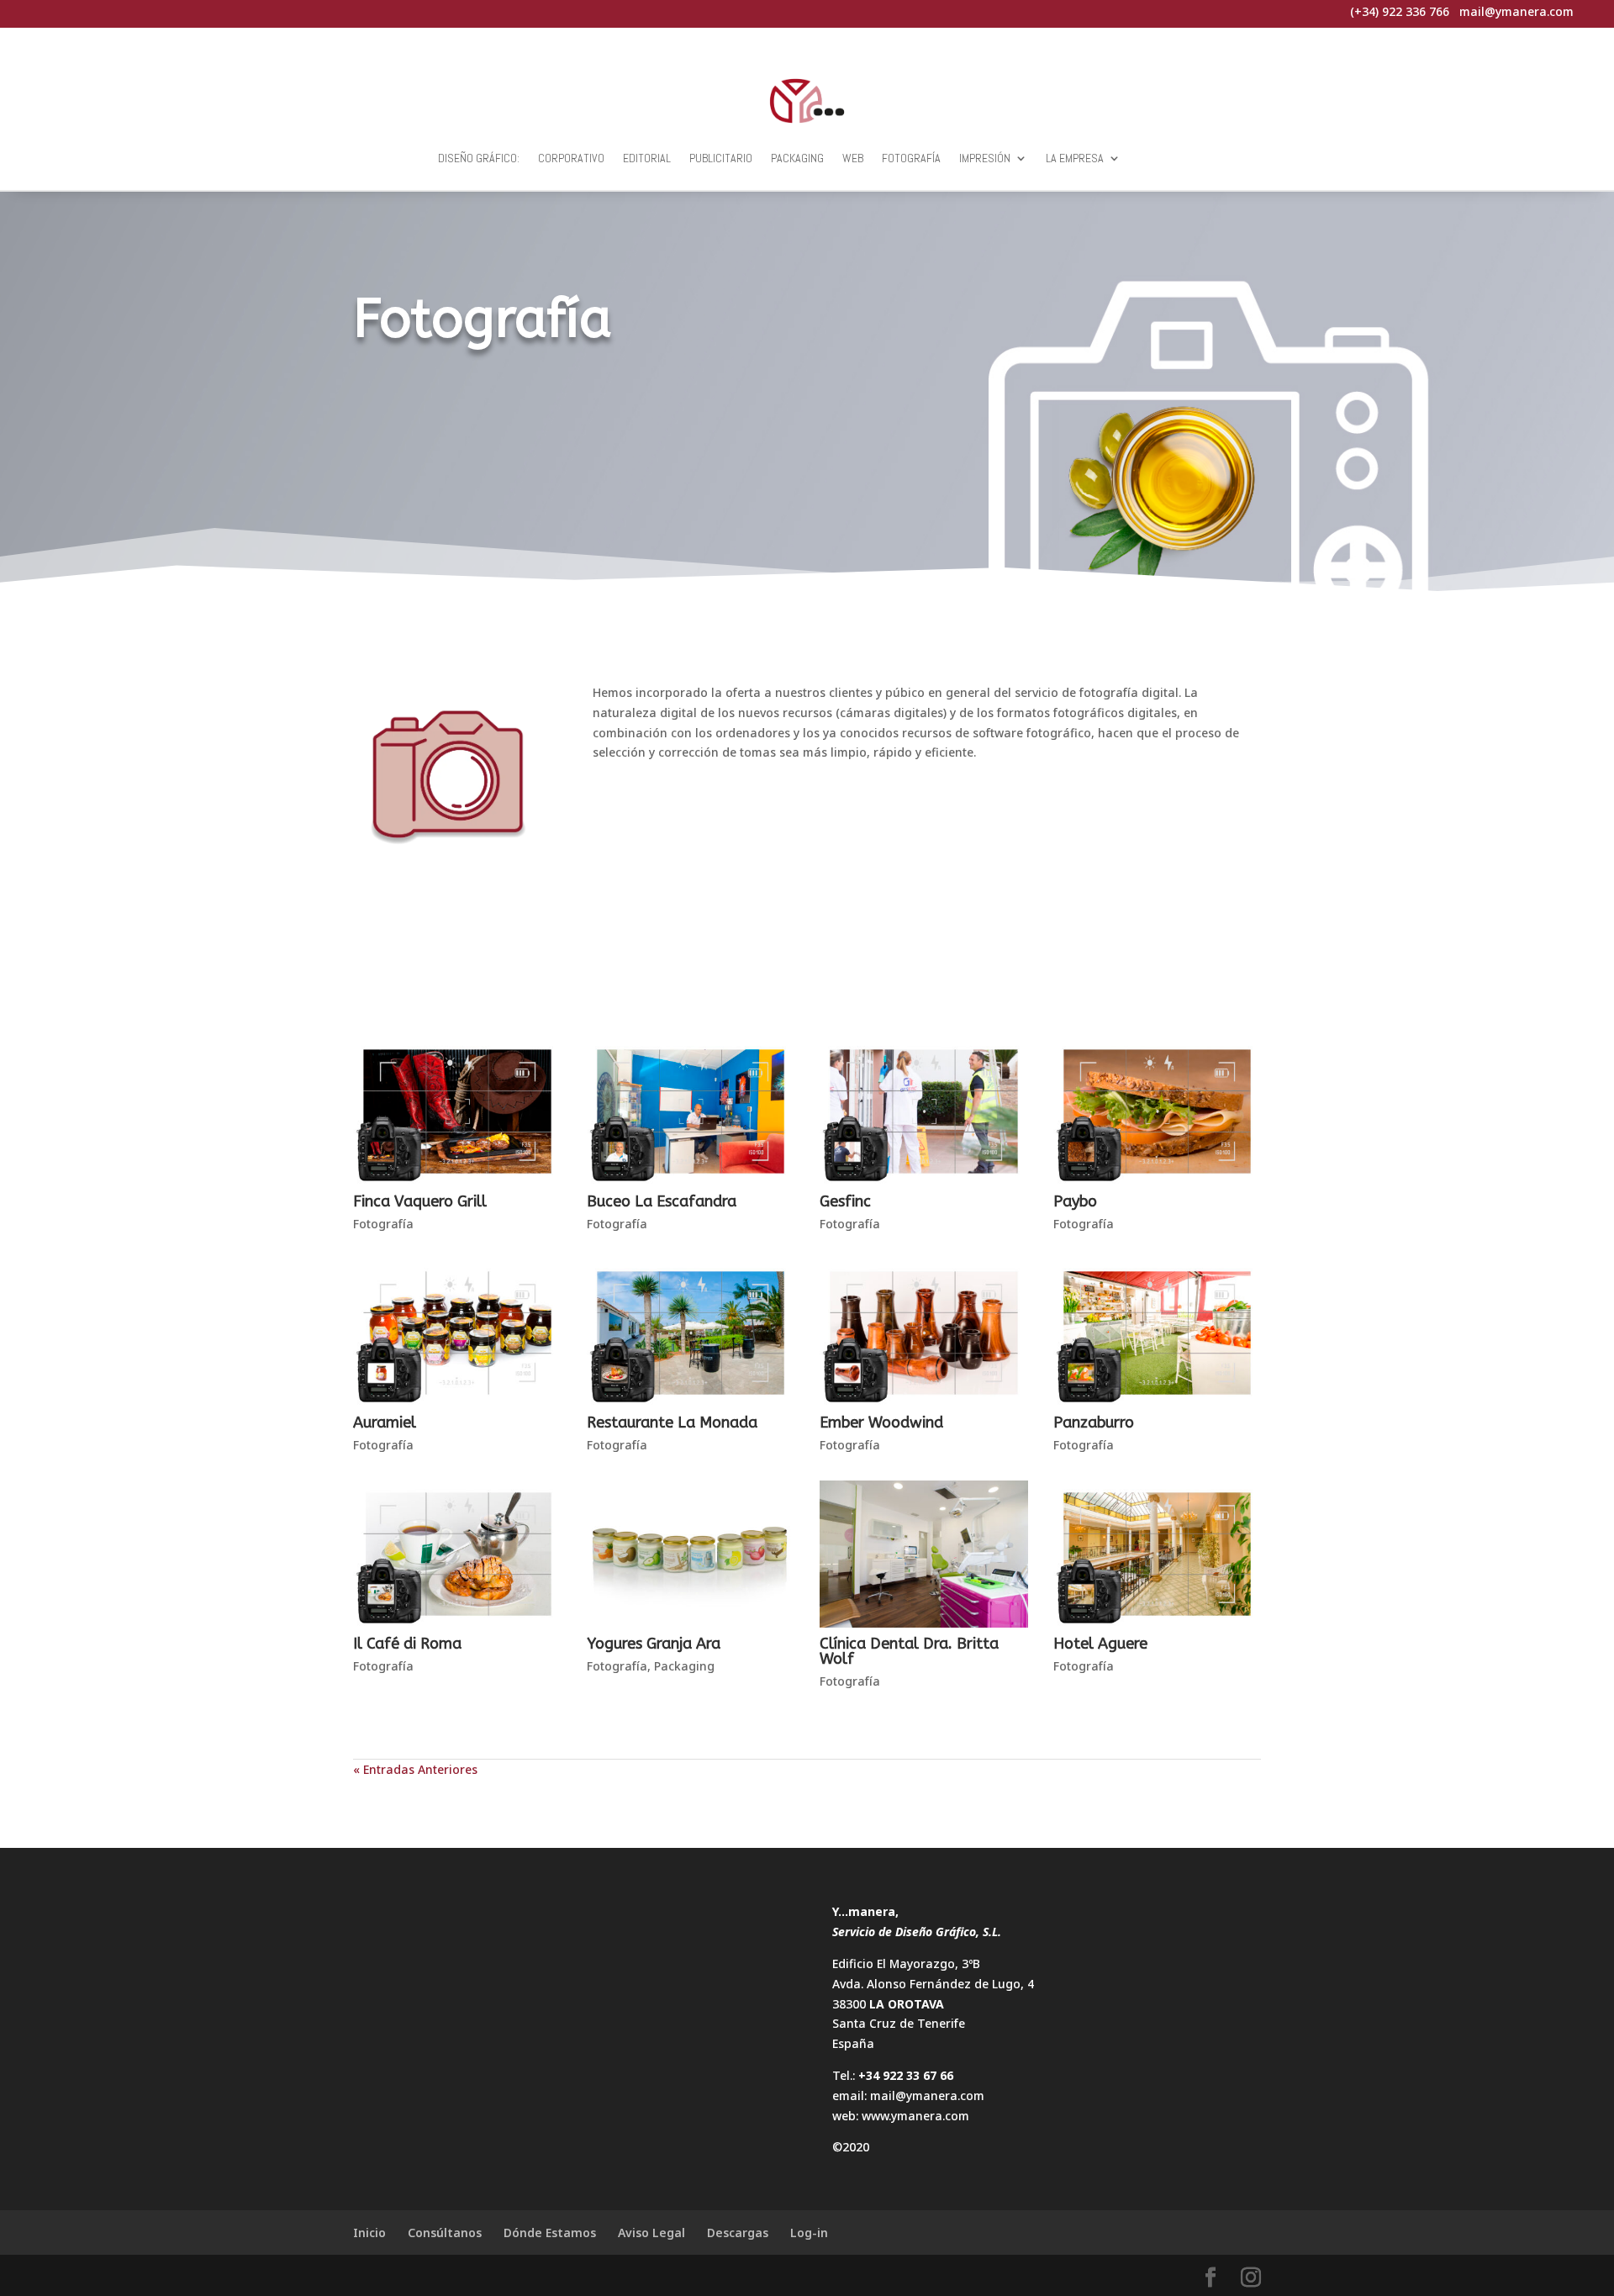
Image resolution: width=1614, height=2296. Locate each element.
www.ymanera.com (915, 2116)
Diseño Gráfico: (479, 158)
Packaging (797, 158)
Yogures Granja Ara (654, 1644)
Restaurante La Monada (672, 1422)
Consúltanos (445, 2233)
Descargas (738, 2233)
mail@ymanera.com (927, 2095)
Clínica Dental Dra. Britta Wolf (909, 1651)
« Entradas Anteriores (415, 1769)
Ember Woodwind (881, 1422)
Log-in (809, 2233)
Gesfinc (845, 1201)
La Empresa (1075, 158)
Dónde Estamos (550, 2233)
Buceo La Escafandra (662, 1201)
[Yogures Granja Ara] (691, 1554)
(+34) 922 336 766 (1400, 11)
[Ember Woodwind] (924, 1333)
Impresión (985, 158)
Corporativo (571, 158)
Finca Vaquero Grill (420, 1201)
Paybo (1075, 1201)
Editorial (647, 158)
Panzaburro (1094, 1422)
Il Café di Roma (407, 1644)
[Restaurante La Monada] (691, 1333)
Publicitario (721, 158)
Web (853, 158)
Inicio (369, 2233)
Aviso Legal (651, 2233)
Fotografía (911, 158)
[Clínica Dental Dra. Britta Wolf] (924, 1554)
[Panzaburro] (1158, 1333)
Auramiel (385, 1422)
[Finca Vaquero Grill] (457, 1111)
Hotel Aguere (1100, 1644)
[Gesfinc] (924, 1111)
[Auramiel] (457, 1333)
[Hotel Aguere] (1158, 1554)
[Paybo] (1158, 1111)
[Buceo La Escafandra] (691, 1111)
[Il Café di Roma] (457, 1554)
